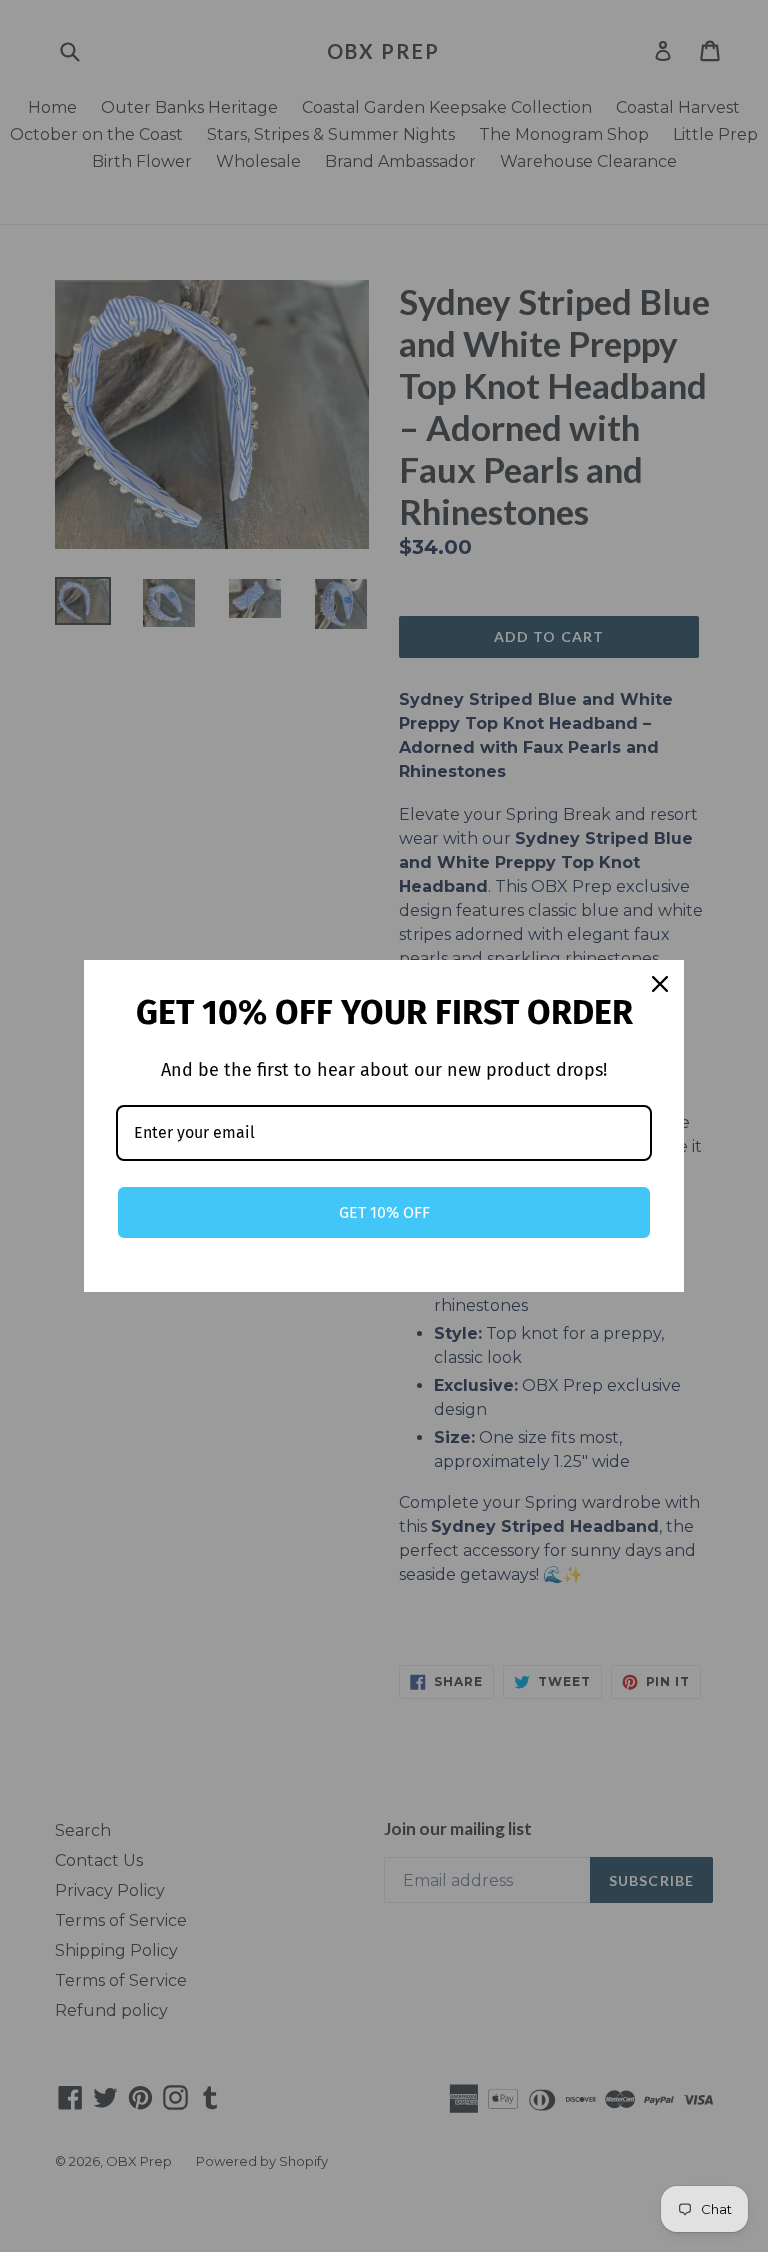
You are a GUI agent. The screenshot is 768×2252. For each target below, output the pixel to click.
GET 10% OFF (384, 1212)
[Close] (660, 984)
